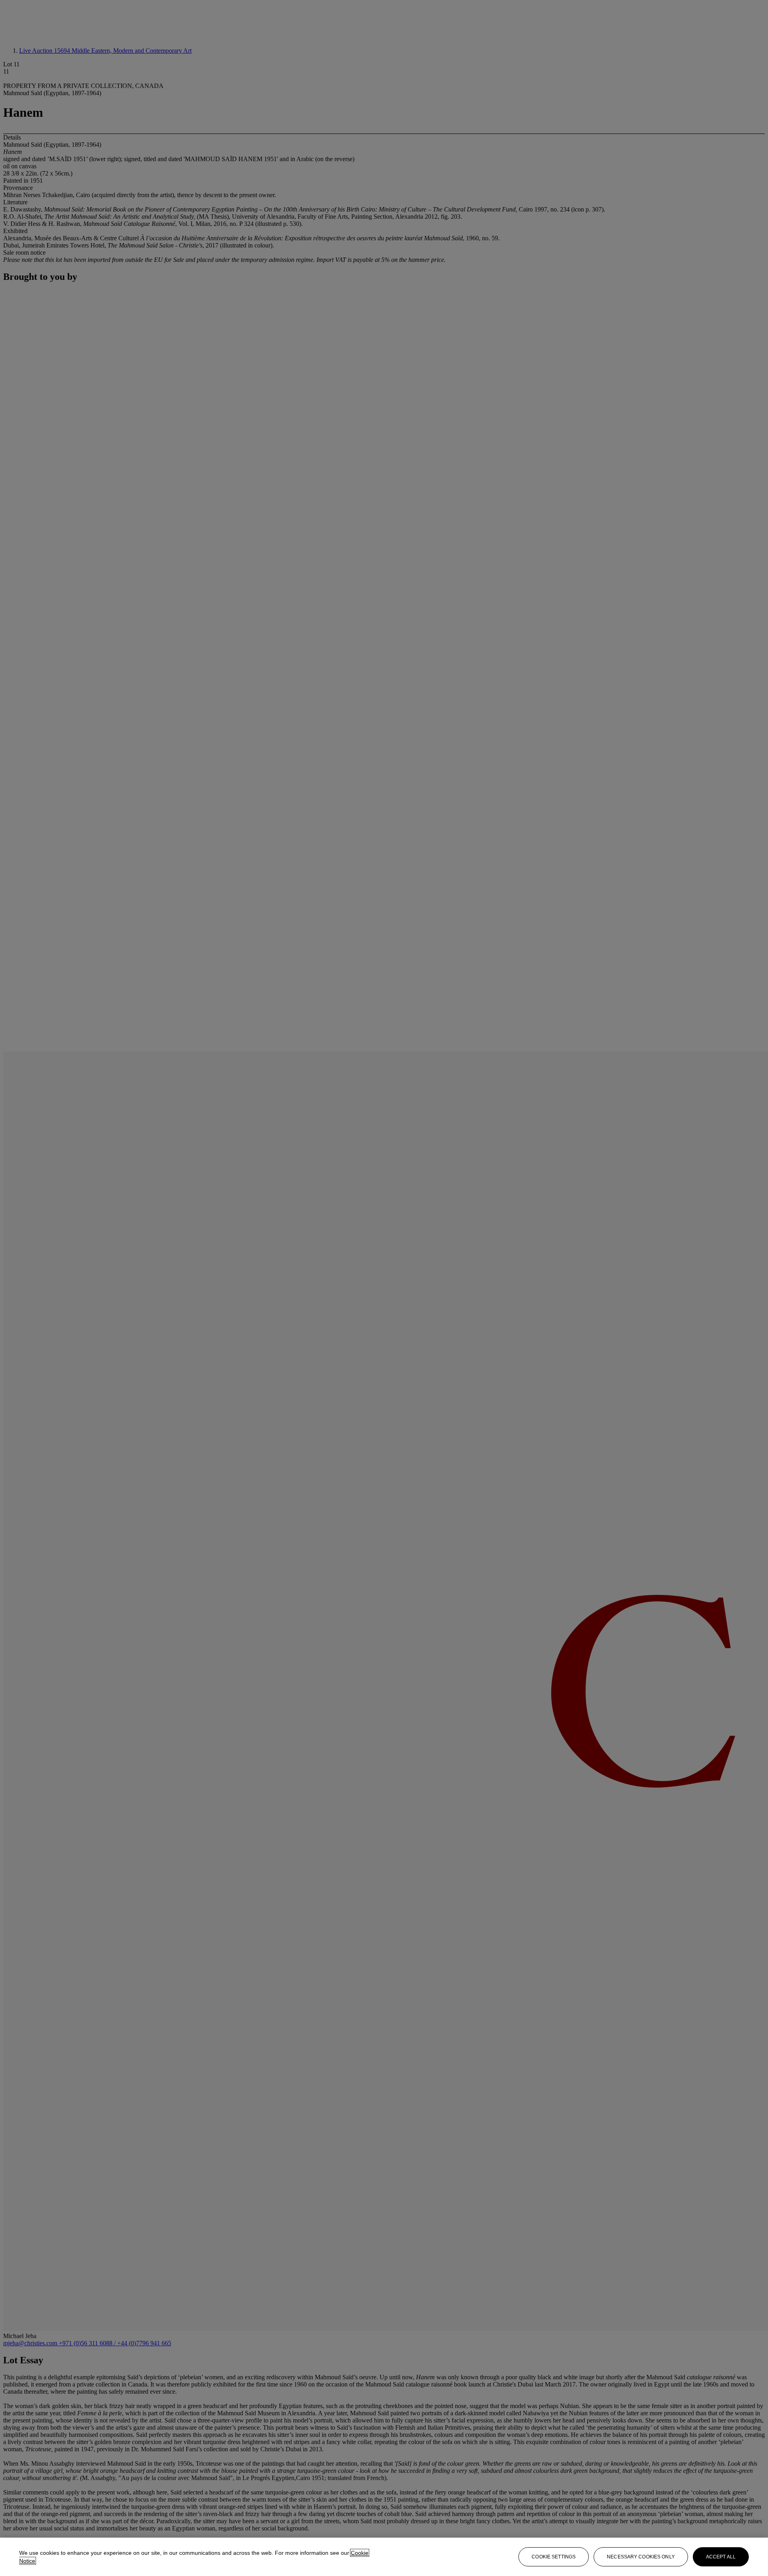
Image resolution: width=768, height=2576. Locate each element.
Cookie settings (554, 2557)
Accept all (721, 2557)
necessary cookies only (641, 2557)
